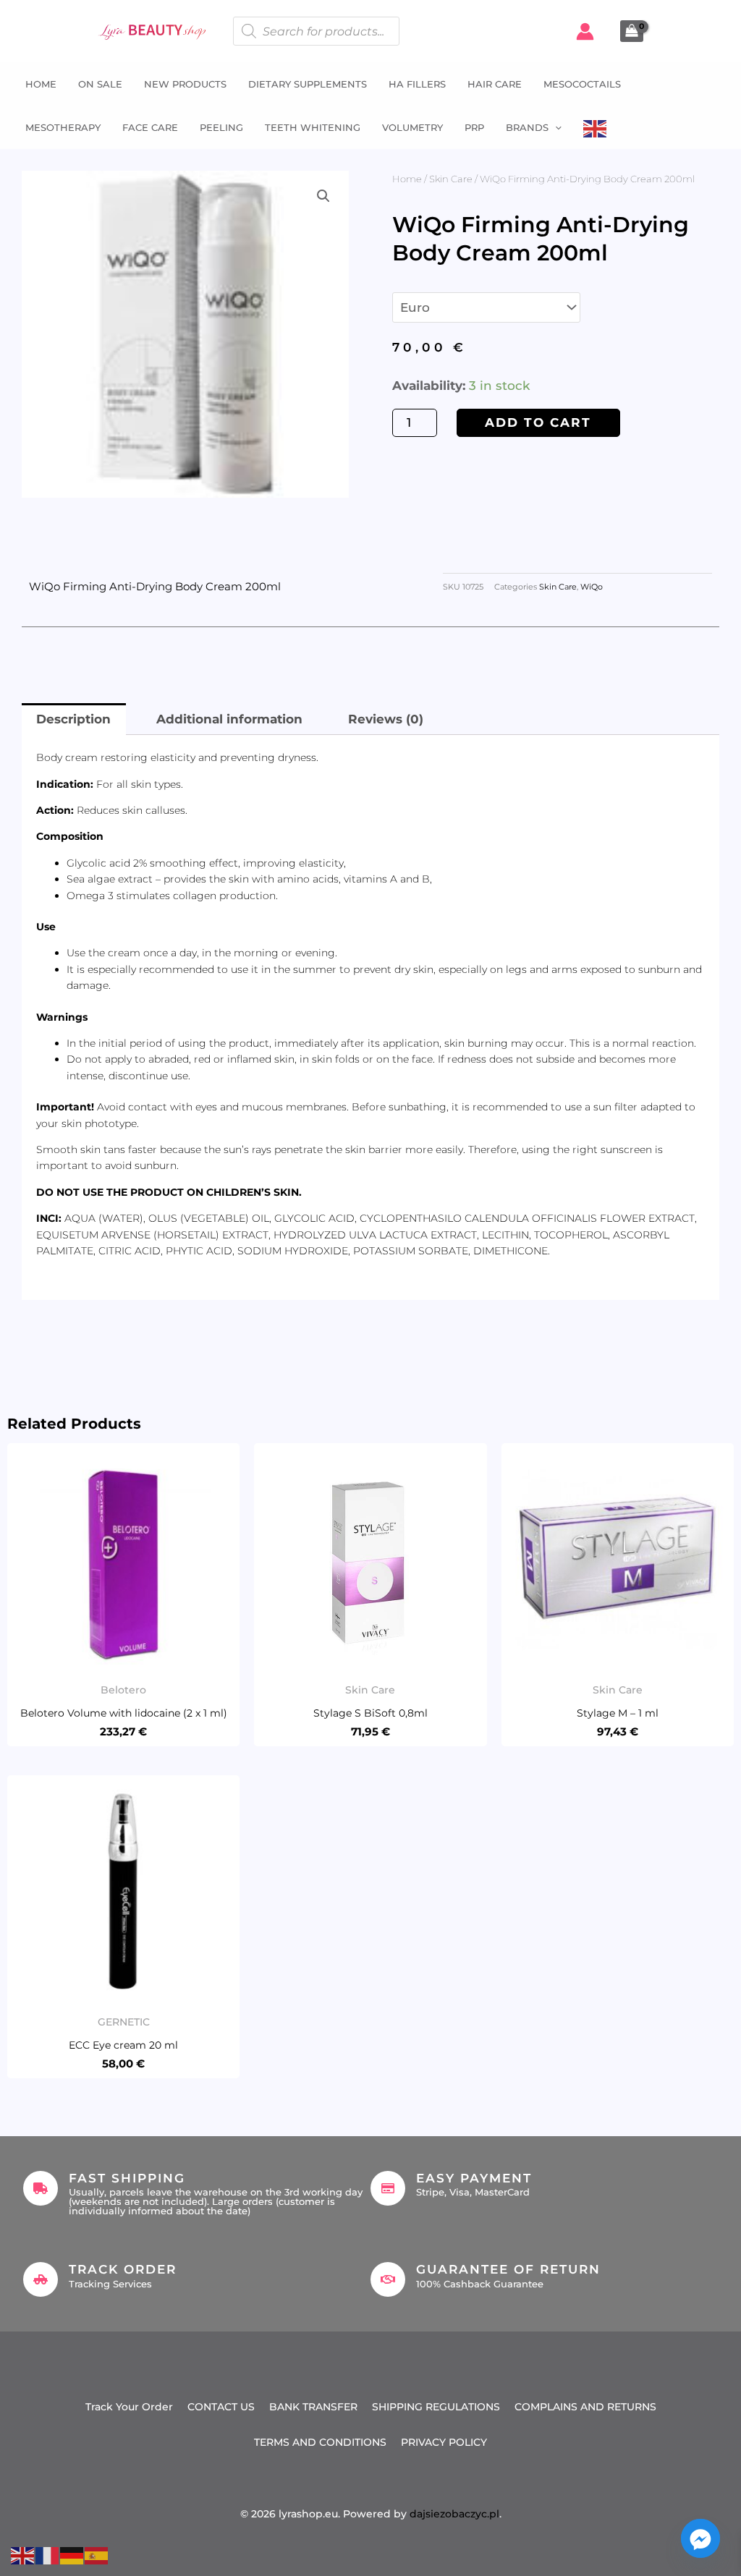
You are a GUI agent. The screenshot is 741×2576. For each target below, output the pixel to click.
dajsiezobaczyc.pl (454, 2514)
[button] (555, 127)
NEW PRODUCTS (185, 84)
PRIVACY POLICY (444, 2442)
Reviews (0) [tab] (386, 719)
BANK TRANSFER (313, 2407)
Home (41, 84)
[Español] (97, 2554)
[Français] (48, 2554)
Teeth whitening (313, 127)
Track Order (123, 2269)
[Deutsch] (72, 2554)
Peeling (221, 127)
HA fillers (417, 84)
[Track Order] (41, 2279)
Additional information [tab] (229, 719)
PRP (474, 127)
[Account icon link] (585, 31)
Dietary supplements (308, 84)
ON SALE (100, 84)
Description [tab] (73, 719)
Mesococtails (582, 84)
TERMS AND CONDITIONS (320, 2442)
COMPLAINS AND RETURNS (585, 2407)
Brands (527, 127)
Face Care (150, 127)
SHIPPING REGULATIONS (436, 2407)
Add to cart (538, 422)
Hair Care (495, 84)
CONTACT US (221, 2407)
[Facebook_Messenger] (700, 2538)
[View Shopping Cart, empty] (632, 31)
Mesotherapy (63, 127)
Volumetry (412, 127)
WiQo (592, 587)
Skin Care (451, 179)
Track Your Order (129, 2407)
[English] (596, 127)
